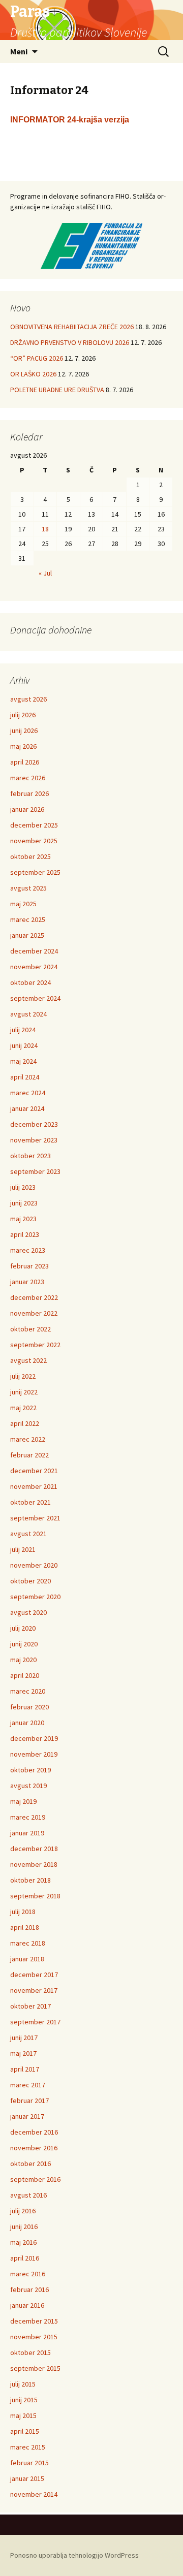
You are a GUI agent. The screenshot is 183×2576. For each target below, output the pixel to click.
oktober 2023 (30, 1156)
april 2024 (25, 1077)
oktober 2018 (30, 1880)
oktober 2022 (30, 1329)
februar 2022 (29, 1455)
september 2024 (35, 998)
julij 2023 (23, 1187)
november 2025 (34, 841)
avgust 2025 (28, 888)
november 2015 (34, 2337)
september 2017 (35, 2022)
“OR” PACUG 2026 (37, 358)
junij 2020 (24, 1644)
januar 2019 (27, 1833)
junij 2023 (24, 1203)
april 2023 (25, 1234)
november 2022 (34, 1313)
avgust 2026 (28, 699)
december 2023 (34, 1124)
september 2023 (35, 1171)
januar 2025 (27, 935)
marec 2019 (28, 1817)
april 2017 (25, 2069)
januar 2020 (27, 1723)
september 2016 (35, 2179)
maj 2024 (23, 1061)
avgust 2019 (28, 1786)
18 (45, 529)
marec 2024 (28, 1093)
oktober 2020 (30, 1581)
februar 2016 (29, 2289)
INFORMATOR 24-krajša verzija (70, 120)
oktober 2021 (30, 1502)
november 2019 (34, 1754)
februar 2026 (29, 793)
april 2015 (25, 2431)
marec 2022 (28, 1439)
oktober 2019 (30, 1770)
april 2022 (25, 1423)
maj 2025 (23, 904)
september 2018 (35, 1896)
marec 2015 (28, 2447)
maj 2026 (23, 746)
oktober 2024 (30, 982)
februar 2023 (29, 1266)
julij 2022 (23, 1376)
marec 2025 (28, 919)
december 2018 (34, 1849)
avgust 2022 (28, 1360)
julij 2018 (23, 1912)
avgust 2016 (28, 2195)
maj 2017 (23, 2053)
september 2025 (35, 872)
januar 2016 (27, 2305)
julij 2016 (23, 2211)
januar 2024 (27, 1108)
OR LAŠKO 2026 (33, 374)
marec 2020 (28, 1691)
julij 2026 (23, 715)
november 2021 (34, 1486)
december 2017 (34, 1975)
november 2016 (34, 2148)
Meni (19, 51)
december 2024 (34, 951)
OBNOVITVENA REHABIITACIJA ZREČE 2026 (72, 327)
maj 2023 (23, 1219)
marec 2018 (28, 1943)
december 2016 (34, 2132)
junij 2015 (24, 2400)
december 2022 (34, 1297)
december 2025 (34, 825)
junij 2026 (24, 730)
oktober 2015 (30, 2352)
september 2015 (35, 2368)
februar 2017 (29, 2101)
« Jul (45, 573)
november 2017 (34, 1990)
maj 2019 (23, 1801)
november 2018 (34, 1864)
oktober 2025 (30, 856)
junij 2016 (24, 2227)
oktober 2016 (30, 2164)
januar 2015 (27, 2478)
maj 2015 (23, 2415)
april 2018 (25, 1927)
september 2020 (35, 1597)
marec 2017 (28, 2085)
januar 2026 (27, 809)
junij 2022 (24, 1392)
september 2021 (35, 1518)
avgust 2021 (28, 1534)
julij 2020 (23, 1628)
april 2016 (25, 2258)
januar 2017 (27, 2116)
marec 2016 (28, 2274)
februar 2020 (29, 1707)
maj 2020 (23, 1660)
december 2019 (34, 1738)
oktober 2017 (30, 2006)
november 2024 (34, 967)
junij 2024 (24, 1045)
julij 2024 (23, 1030)
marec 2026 (28, 778)
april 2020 (25, 1675)
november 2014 (34, 2494)
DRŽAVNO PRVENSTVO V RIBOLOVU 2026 (70, 342)
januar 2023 (27, 1282)
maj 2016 (23, 2242)
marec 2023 (28, 1250)
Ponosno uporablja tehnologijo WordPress (74, 2555)
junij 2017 (24, 2038)
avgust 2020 (28, 1612)
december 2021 (34, 1471)
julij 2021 (23, 1549)
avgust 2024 (28, 1014)
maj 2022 (23, 1408)
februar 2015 (29, 2463)
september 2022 (35, 1345)
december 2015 (34, 2321)
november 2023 (34, 1140)
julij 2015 (23, 2384)
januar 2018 (27, 1959)
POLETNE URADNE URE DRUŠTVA (57, 390)
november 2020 (34, 1565)
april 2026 (25, 762)
